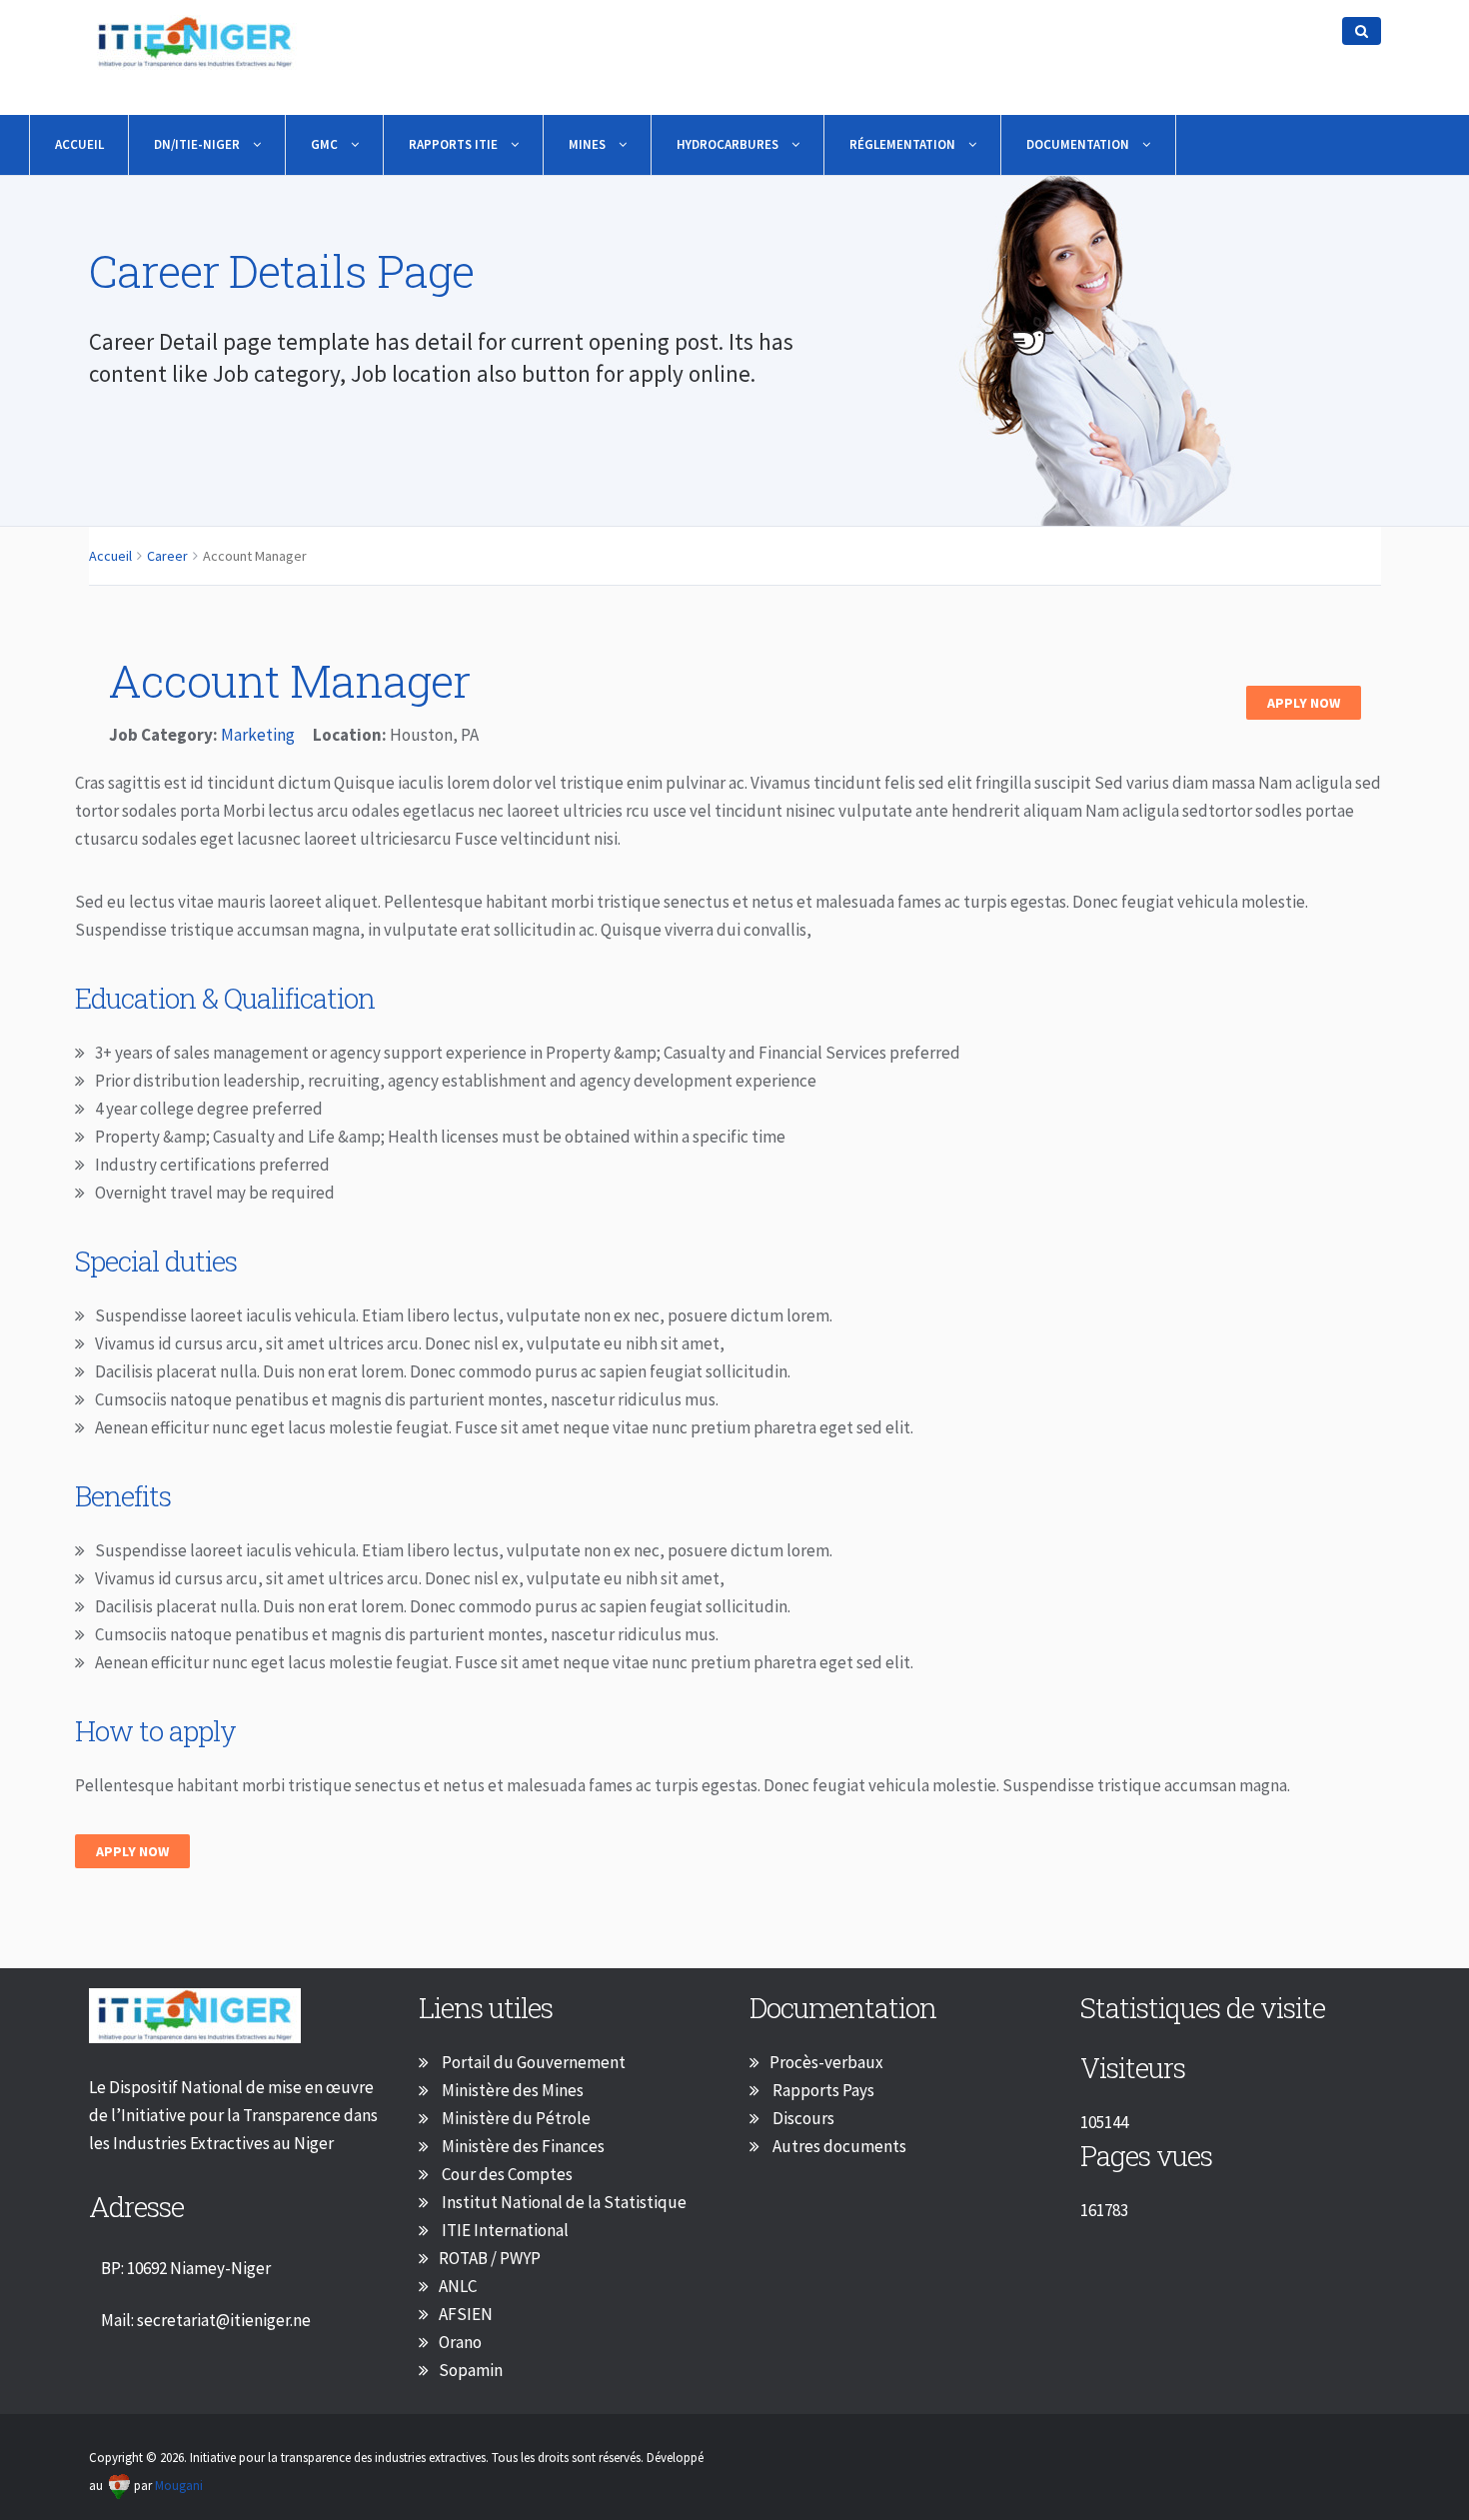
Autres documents (838, 2146)
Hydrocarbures (729, 144)
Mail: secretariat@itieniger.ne (206, 2320)
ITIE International (504, 2230)
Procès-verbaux (826, 2062)
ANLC (458, 2286)
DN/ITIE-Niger (198, 144)
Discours (802, 2118)
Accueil (79, 144)
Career (167, 556)
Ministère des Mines (511, 2090)
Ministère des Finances (522, 2146)
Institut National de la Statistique (563, 2202)
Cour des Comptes (506, 2174)
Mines (589, 144)
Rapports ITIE (455, 144)
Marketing (258, 735)
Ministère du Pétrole (515, 2118)
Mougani (179, 2486)
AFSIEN (466, 2314)
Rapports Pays (822, 2090)
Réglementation (904, 144)
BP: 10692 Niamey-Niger (186, 2268)
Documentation (1079, 144)
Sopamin (471, 2370)
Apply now (132, 1851)
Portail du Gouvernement (532, 2062)
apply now (1304, 703)
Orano (460, 2342)
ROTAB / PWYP (490, 2258)
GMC (326, 144)
